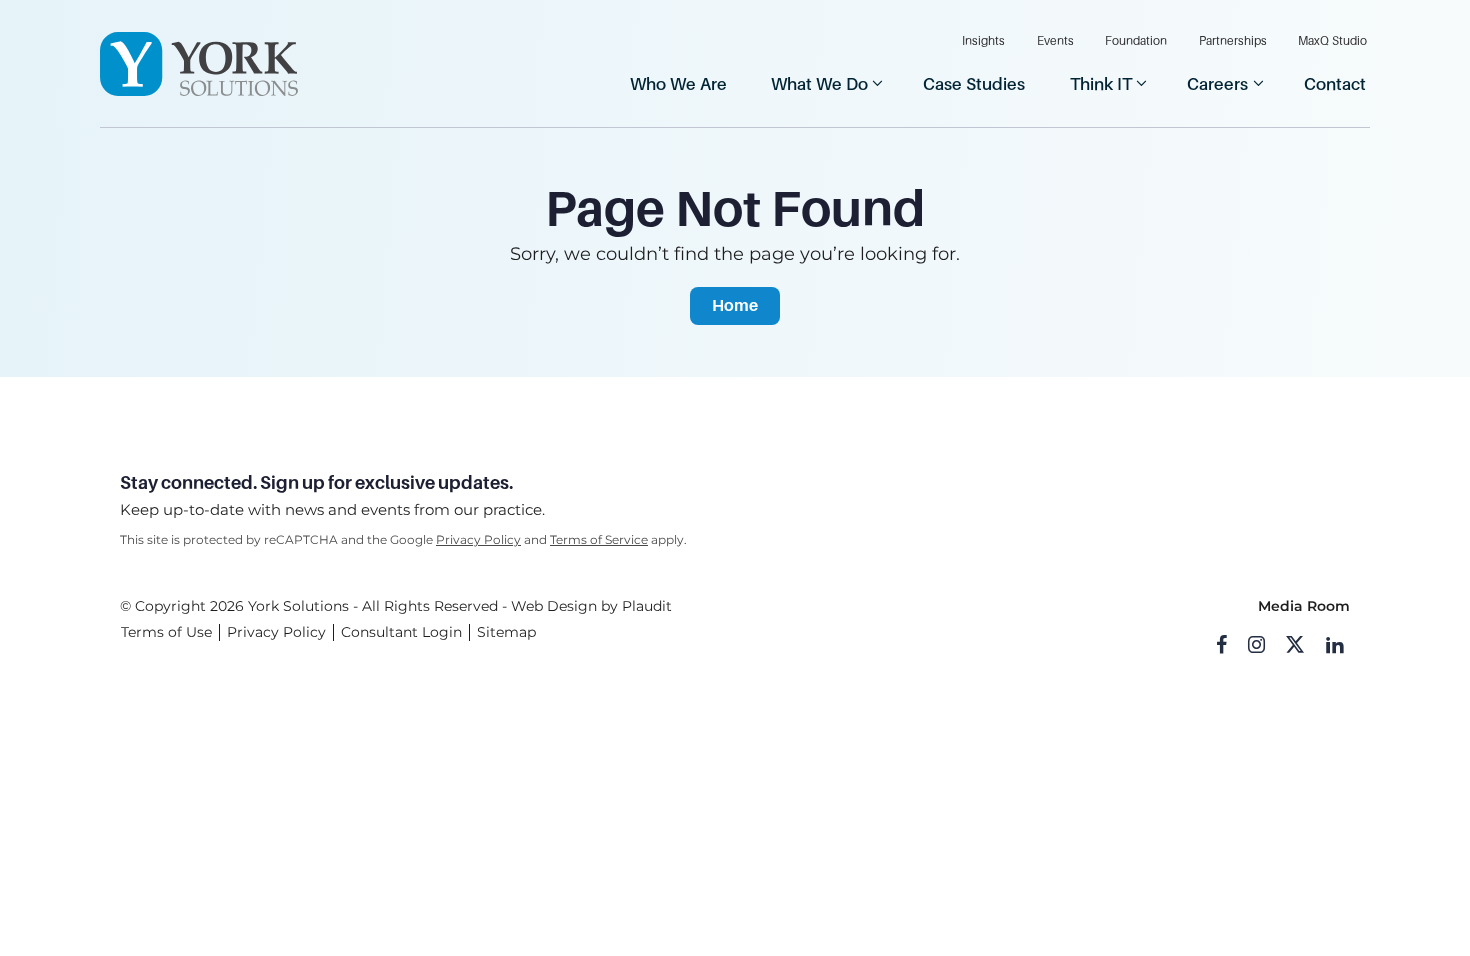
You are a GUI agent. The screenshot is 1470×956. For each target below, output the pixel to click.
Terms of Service (599, 539)
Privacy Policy (478, 539)
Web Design (554, 606)
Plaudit (647, 606)
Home (735, 305)
